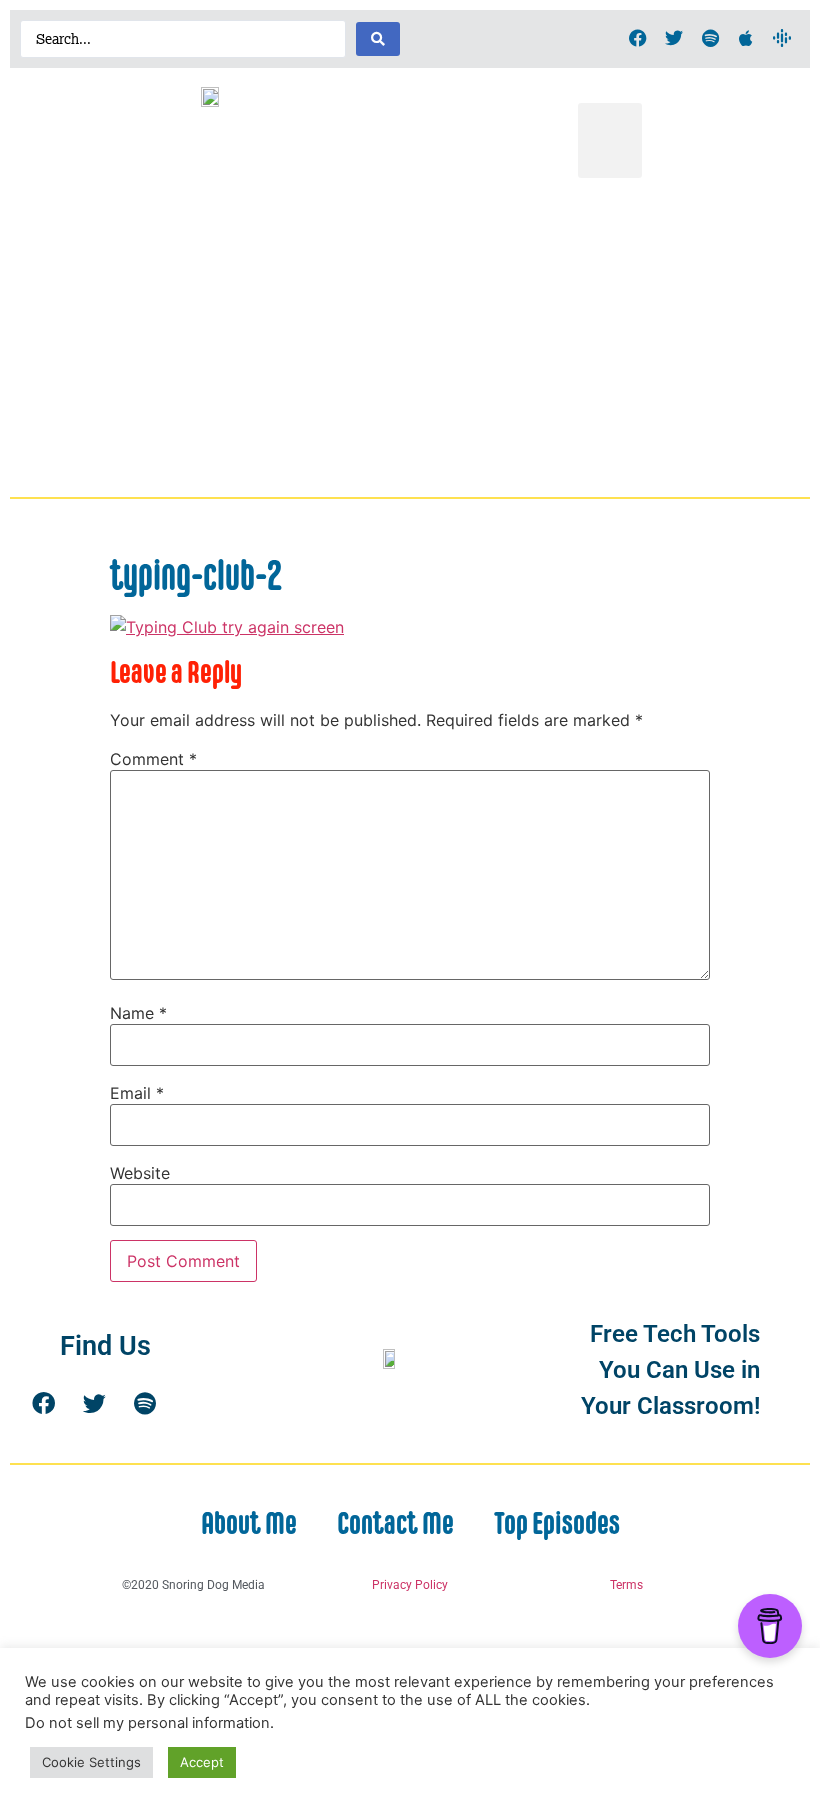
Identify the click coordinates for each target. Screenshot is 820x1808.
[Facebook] (638, 38)
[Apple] (746, 38)
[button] (610, 140)
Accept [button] (202, 1762)
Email (137, 1093)
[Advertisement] (410, 338)
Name (138, 1013)
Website (140, 1173)
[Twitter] (674, 38)
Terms (626, 1585)
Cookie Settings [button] (91, 1762)
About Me (249, 1523)
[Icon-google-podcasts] (782, 38)
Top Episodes (557, 1523)
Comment (153, 759)
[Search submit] (378, 39)
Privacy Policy (410, 1585)
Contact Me (395, 1523)
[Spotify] (710, 38)
